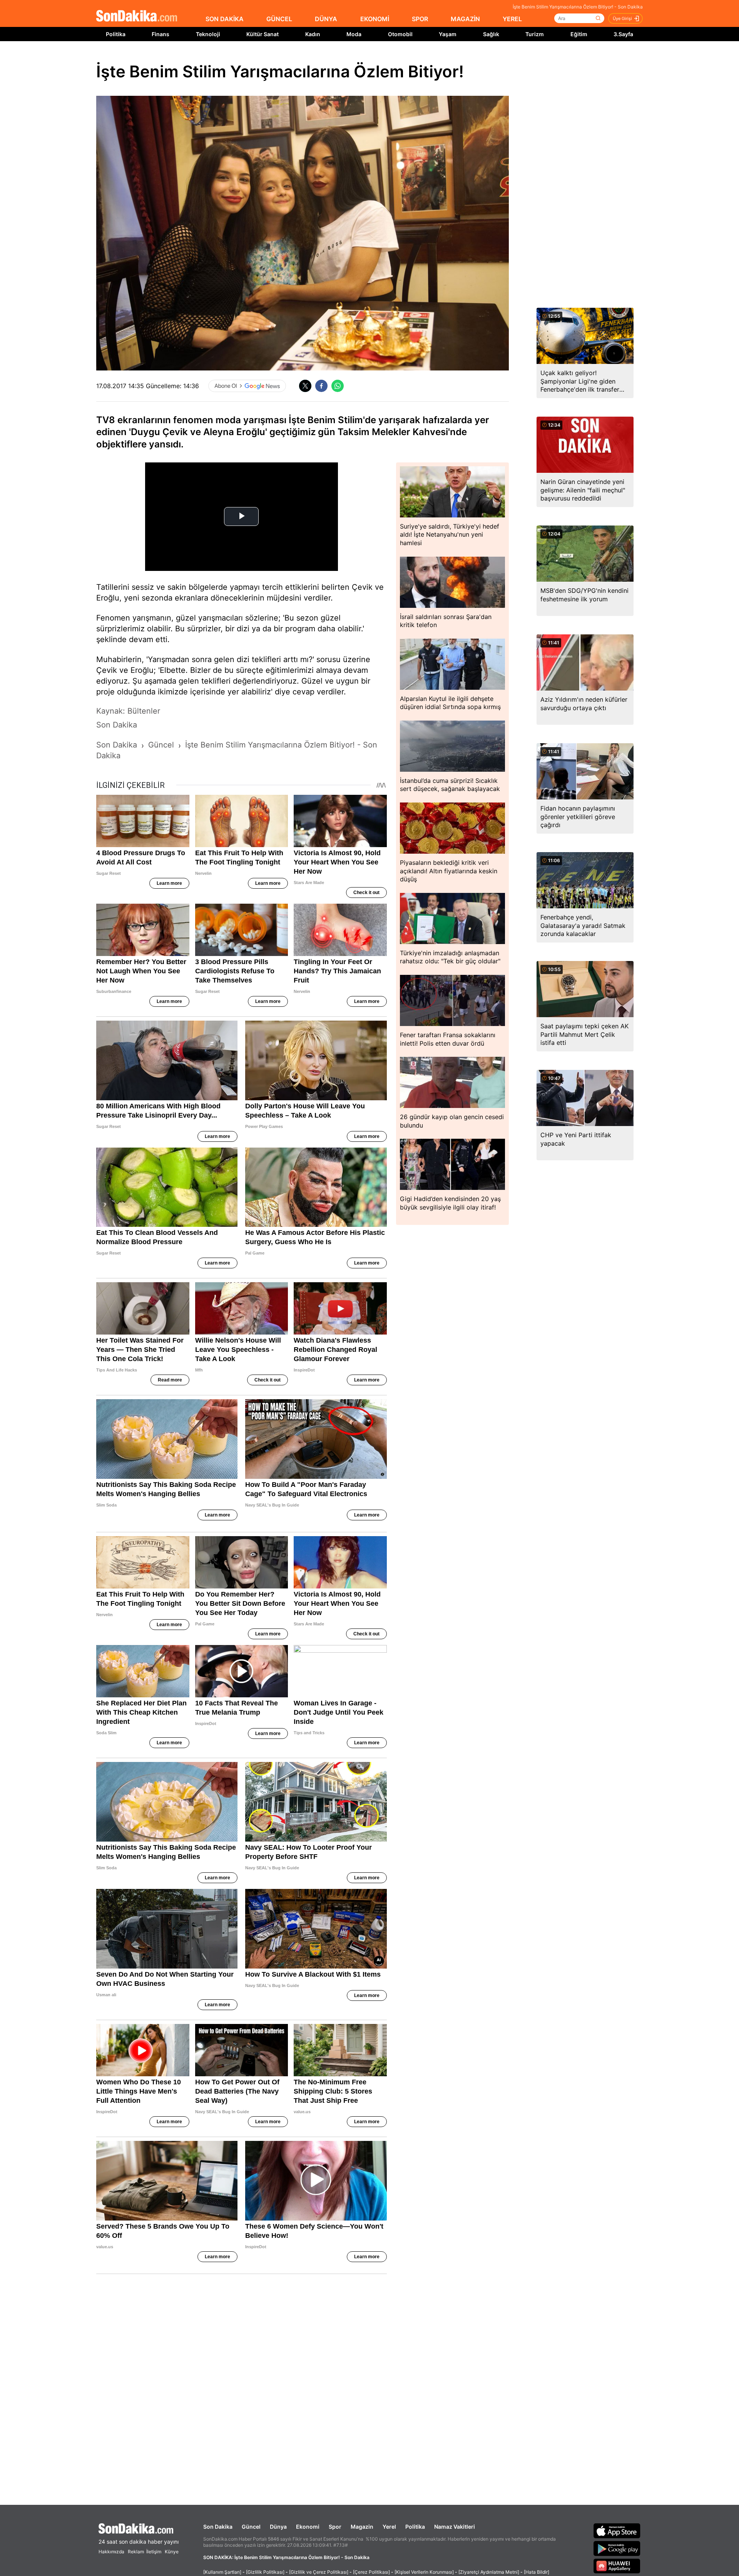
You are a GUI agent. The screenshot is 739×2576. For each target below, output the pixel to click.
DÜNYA (326, 19)
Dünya (278, 2527)
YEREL (512, 19)
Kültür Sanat (262, 34)
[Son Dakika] (137, 16)
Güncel (251, 2527)
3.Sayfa (623, 34)
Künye (172, 2552)
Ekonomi (308, 2527)
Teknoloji (208, 34)
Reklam (136, 2552)
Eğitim (579, 34)
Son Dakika (218, 2527)
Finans (161, 34)
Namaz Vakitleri (455, 2527)
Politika (116, 34)
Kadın (313, 34)
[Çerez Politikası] (371, 2572)
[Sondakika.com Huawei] (617, 2566)
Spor (335, 2527)
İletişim (154, 2552)
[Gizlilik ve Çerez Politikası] (319, 2572)
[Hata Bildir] (537, 2572)
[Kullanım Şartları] (222, 2572)
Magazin (362, 2527)
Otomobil (400, 34)
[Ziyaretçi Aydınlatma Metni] (489, 2572)
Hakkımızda (111, 2552)
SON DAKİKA (225, 19)
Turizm (535, 34)
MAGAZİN (465, 19)
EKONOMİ (375, 19)
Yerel (389, 2527)
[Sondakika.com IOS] (617, 2531)
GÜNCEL (279, 19)
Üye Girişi (622, 18)
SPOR (420, 19)
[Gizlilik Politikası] (265, 2572)
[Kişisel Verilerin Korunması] (424, 2572)
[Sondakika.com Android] (617, 2548)
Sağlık (491, 34)
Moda (354, 34)
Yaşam (448, 34)
